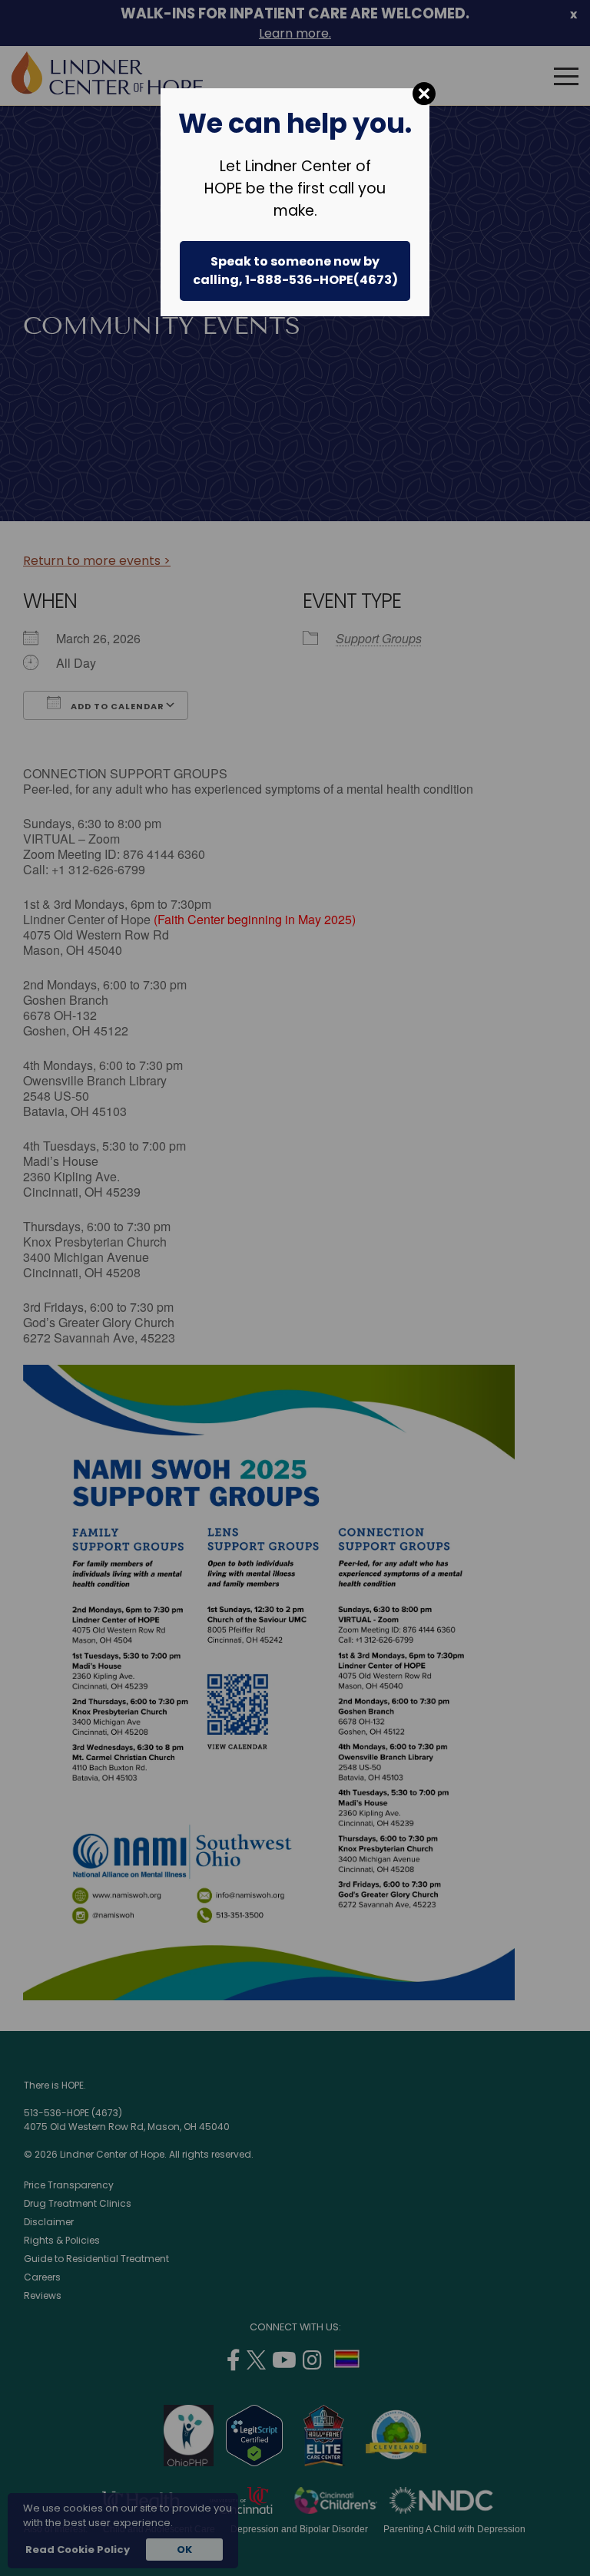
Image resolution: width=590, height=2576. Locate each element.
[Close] (424, 94)
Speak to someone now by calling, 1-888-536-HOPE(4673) (295, 271)
